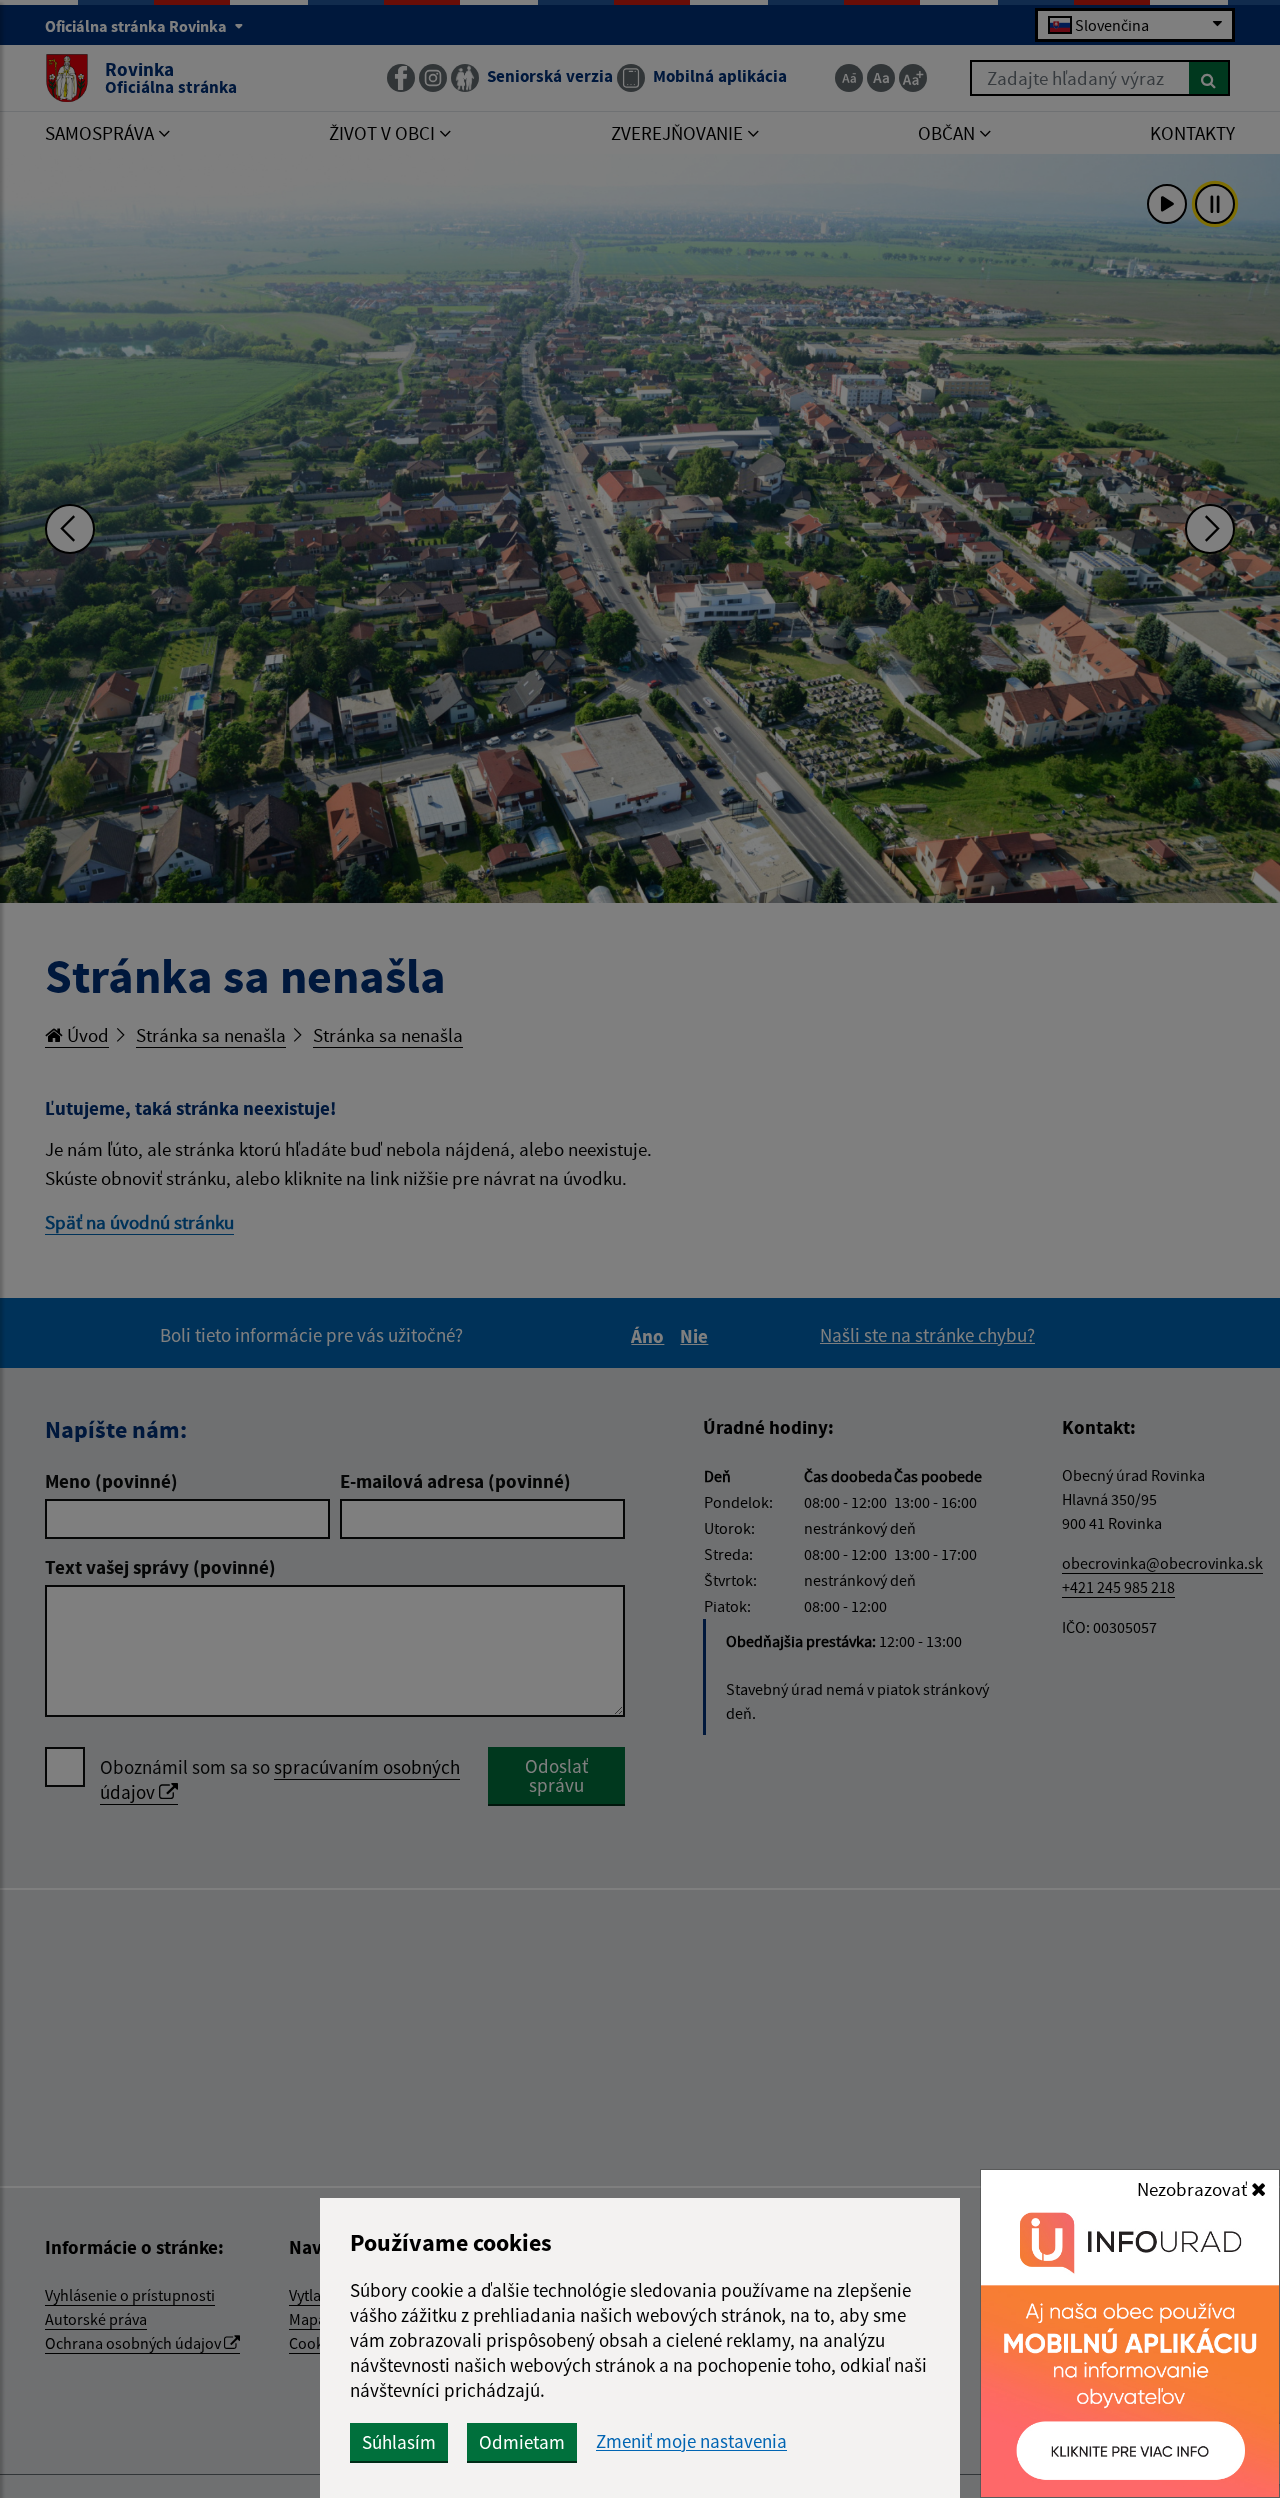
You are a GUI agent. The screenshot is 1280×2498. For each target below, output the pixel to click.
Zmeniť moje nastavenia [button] (691, 2441)
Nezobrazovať (1194, 2189)
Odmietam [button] (522, 2442)
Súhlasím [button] (399, 2442)
